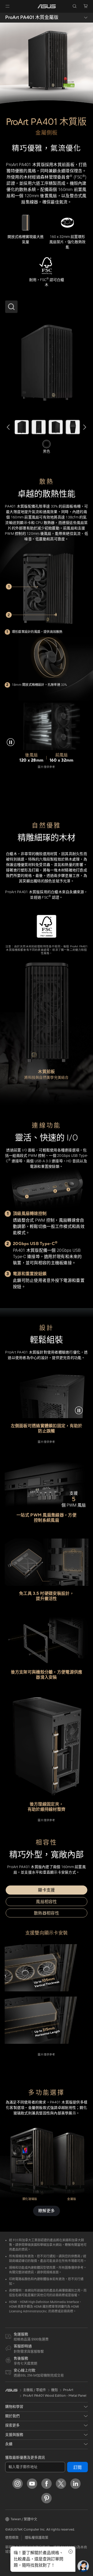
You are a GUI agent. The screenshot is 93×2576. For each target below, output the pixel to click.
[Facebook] (47, 2484)
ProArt (68, 2390)
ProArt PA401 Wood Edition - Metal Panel (55, 2396)
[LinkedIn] (75, 2484)
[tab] (47, 1890)
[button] (7, 6)
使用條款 (12, 2538)
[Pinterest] (47, 2498)
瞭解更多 (47, 2211)
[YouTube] (32, 2484)
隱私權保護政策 (37, 2538)
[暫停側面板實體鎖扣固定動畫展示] (81, 1410)
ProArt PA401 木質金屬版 (32, 18)
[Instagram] (18, 2484)
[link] (47, 6)
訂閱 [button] (78, 2468)
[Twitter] (61, 2484)
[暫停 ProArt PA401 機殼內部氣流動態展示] (12, 742)
